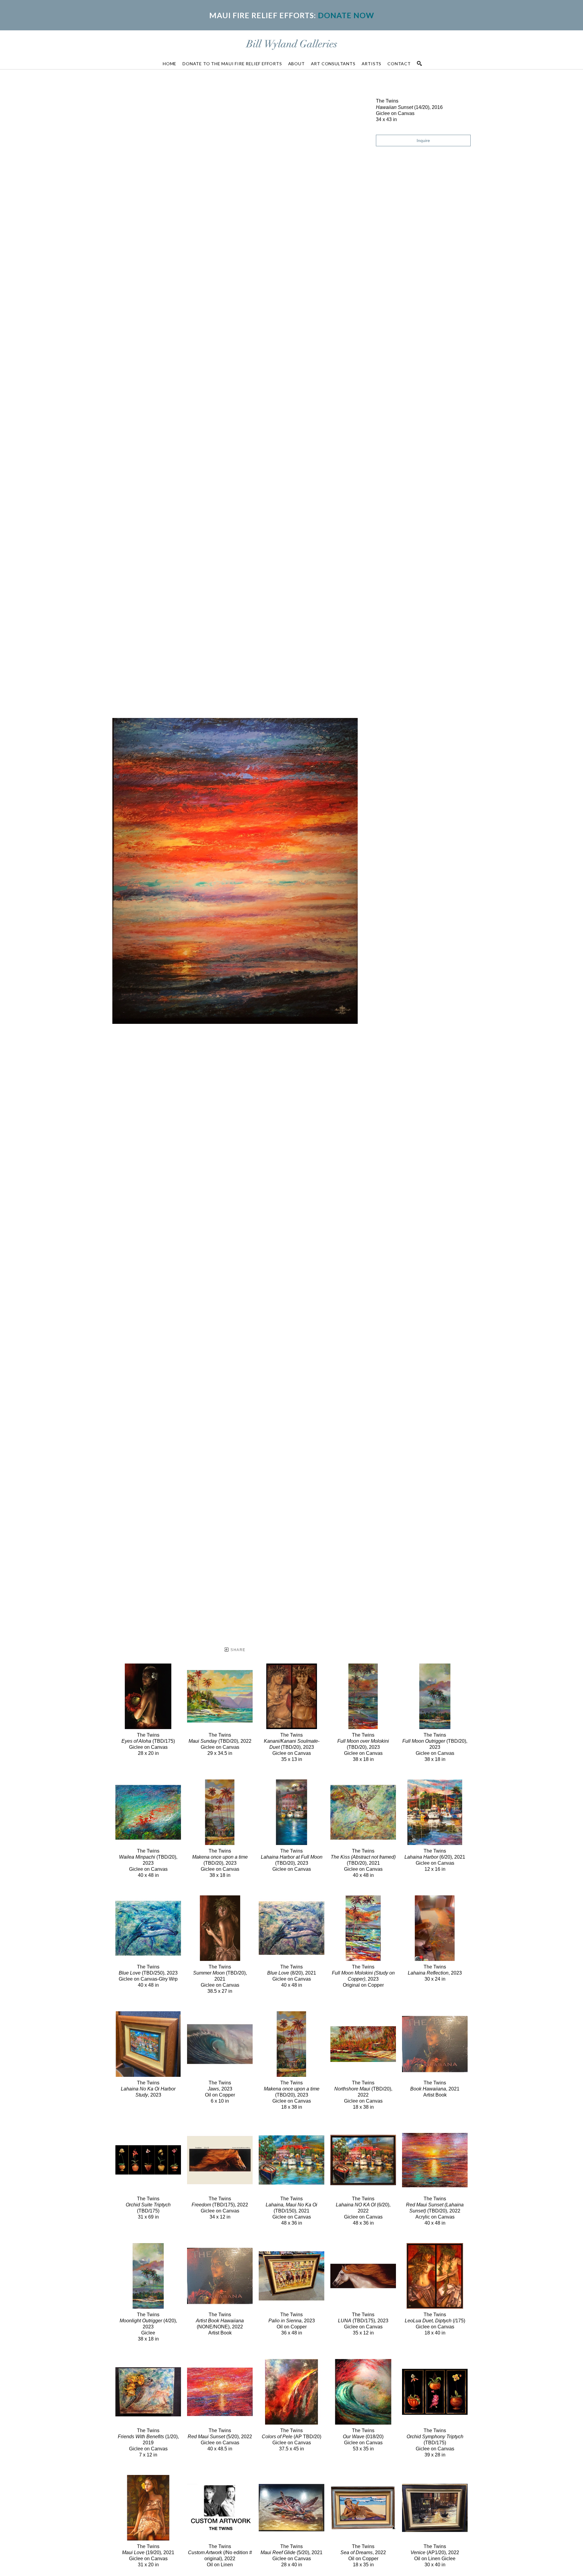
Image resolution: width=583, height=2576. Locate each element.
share (237, 1650)
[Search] (419, 63)
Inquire (423, 140)
